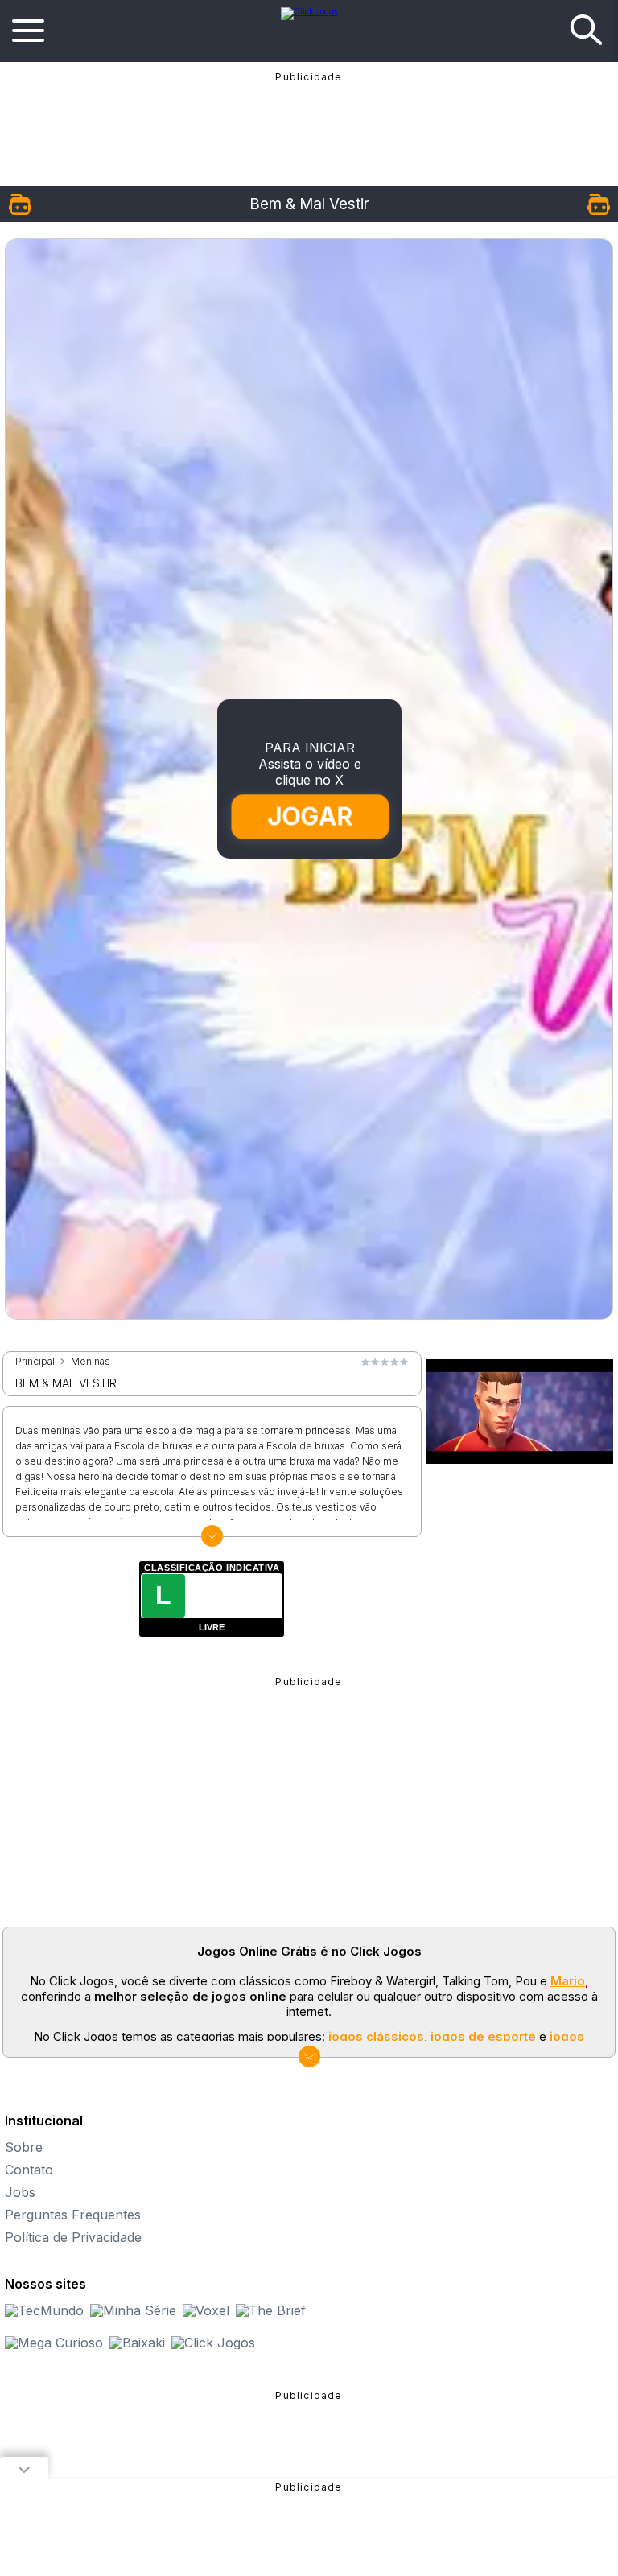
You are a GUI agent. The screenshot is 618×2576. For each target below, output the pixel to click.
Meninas (91, 1362)
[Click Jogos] (309, 11)
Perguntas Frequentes (73, 2215)
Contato (29, 2170)
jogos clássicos (376, 2036)
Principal (35, 1362)
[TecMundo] (44, 2310)
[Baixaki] (137, 2343)
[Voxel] (206, 2310)
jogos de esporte (483, 2036)
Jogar (310, 816)
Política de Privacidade (73, 2237)
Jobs (20, 2192)
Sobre (24, 2147)
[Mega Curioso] (54, 2343)
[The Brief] (271, 2310)
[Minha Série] (133, 2310)
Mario (568, 1981)
